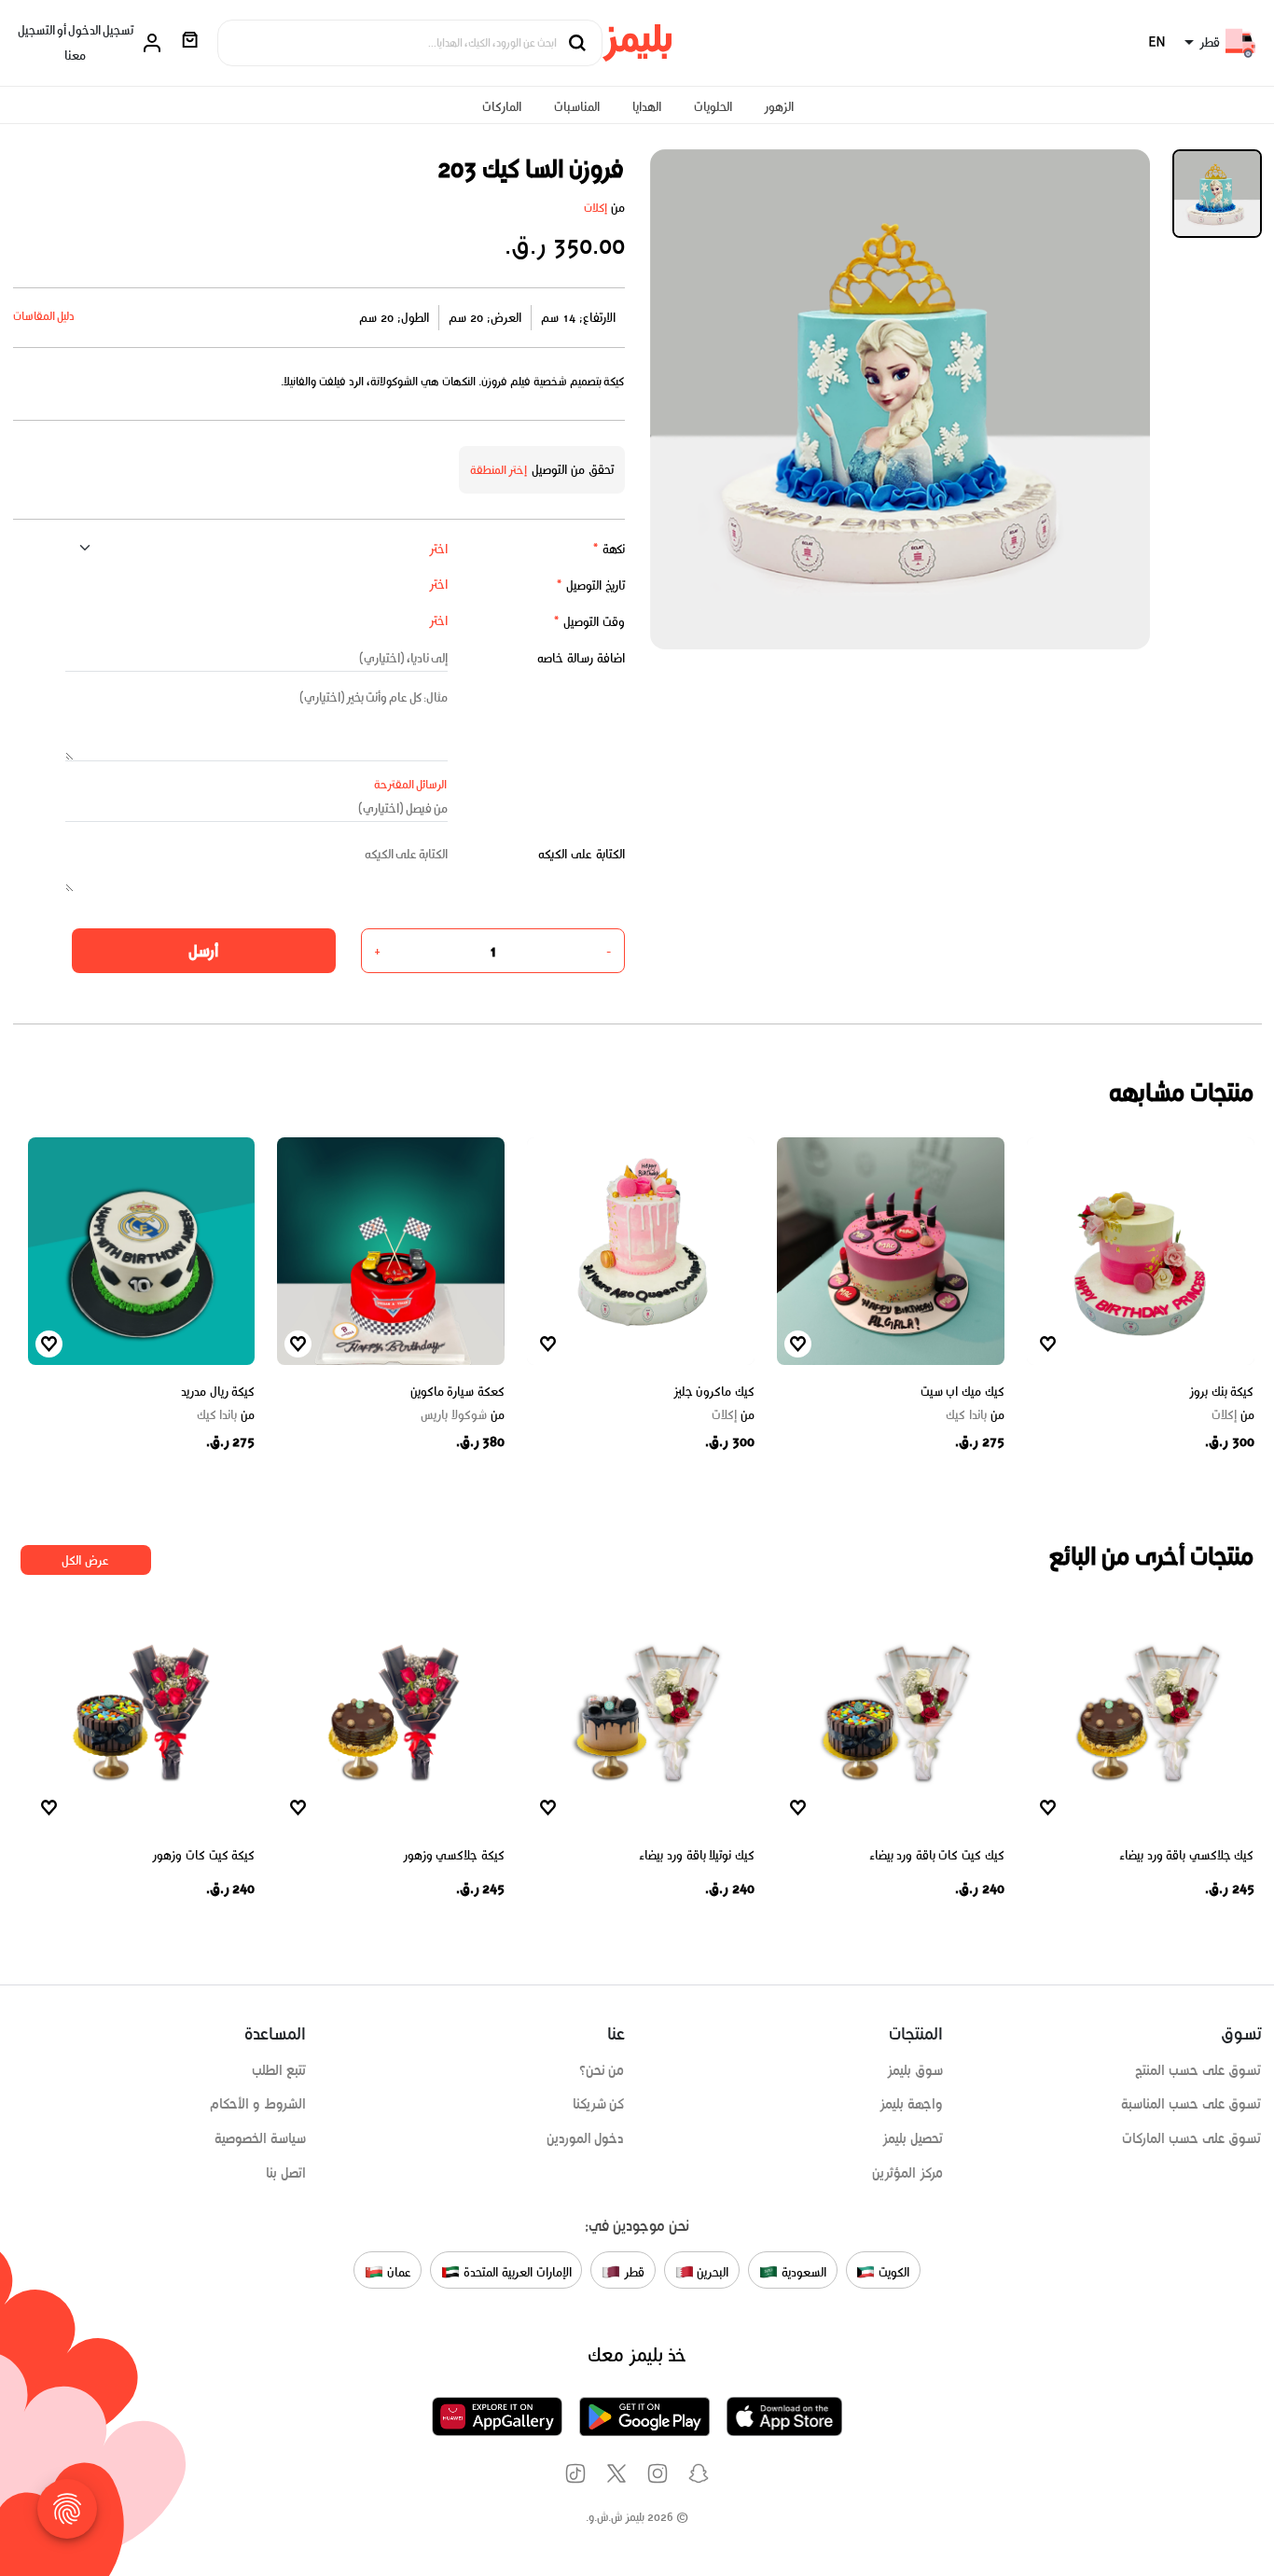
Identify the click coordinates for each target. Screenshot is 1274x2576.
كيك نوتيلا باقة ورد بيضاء (697, 1855)
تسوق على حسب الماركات (1191, 2138)
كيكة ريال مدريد (218, 1392)
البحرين (712, 2271)
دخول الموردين (586, 2138)
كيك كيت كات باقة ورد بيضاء (937, 1855)
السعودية (802, 2271)
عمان (397, 2271)
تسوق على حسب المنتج (1198, 2070)
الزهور (779, 107)
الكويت (892, 2271)
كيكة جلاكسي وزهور (454, 1855)
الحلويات (713, 107)
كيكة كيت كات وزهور (203, 1855)
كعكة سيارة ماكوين (457, 1392)
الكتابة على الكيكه (582, 854)
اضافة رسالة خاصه (581, 658)
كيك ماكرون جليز (714, 1392)
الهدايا (647, 107)
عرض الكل (85, 1560)
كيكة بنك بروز (1221, 1392)
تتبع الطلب (279, 2070)
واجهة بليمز (911, 2104)
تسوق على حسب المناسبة (1191, 2104)
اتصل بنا (286, 2173)
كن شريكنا (599, 2104)
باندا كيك (975, 1415)
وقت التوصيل (589, 622)
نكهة (609, 549)
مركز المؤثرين (907, 2173)
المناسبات (577, 107)
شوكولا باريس (463, 1415)
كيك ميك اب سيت (962, 1392)
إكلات (595, 208)
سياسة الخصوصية (260, 2138)
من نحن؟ (602, 2070)
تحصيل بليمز (913, 2138)
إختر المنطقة (499, 470)
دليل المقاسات (44, 316)
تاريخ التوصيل (590, 585)
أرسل (203, 951)
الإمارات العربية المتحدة (515, 2271)
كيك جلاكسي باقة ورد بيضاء (1187, 1855)
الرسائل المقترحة (411, 784)
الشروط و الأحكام (258, 2104)
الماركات (502, 107)
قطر (632, 2271)
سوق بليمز (915, 2070)
